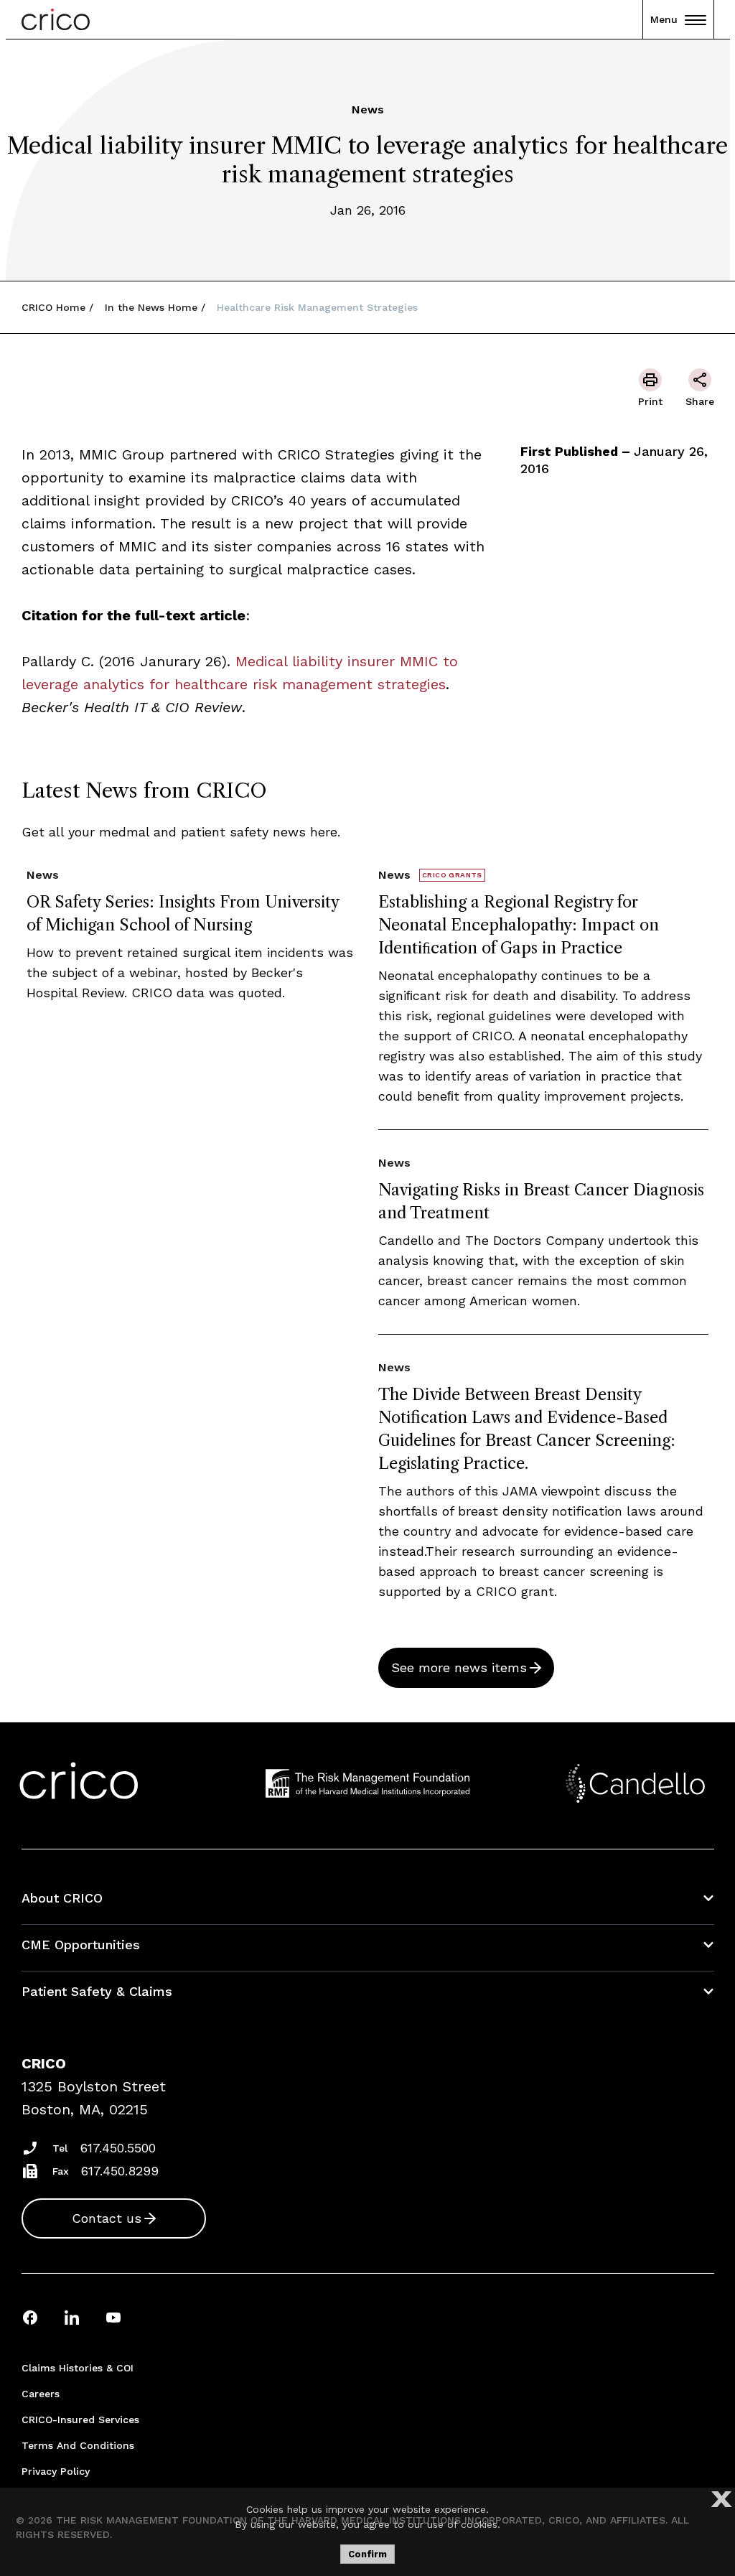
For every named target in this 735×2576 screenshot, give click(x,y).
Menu (664, 19)
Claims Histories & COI (78, 2368)
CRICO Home (53, 307)
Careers (41, 2394)
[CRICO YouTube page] (113, 2317)
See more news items (459, 1667)
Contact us (107, 2218)
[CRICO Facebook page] (30, 2317)
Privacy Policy (56, 2471)
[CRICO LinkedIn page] (72, 2317)
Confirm (367, 2554)
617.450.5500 (118, 2148)
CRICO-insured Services (80, 2419)
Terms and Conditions (78, 2445)
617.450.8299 (120, 2171)
